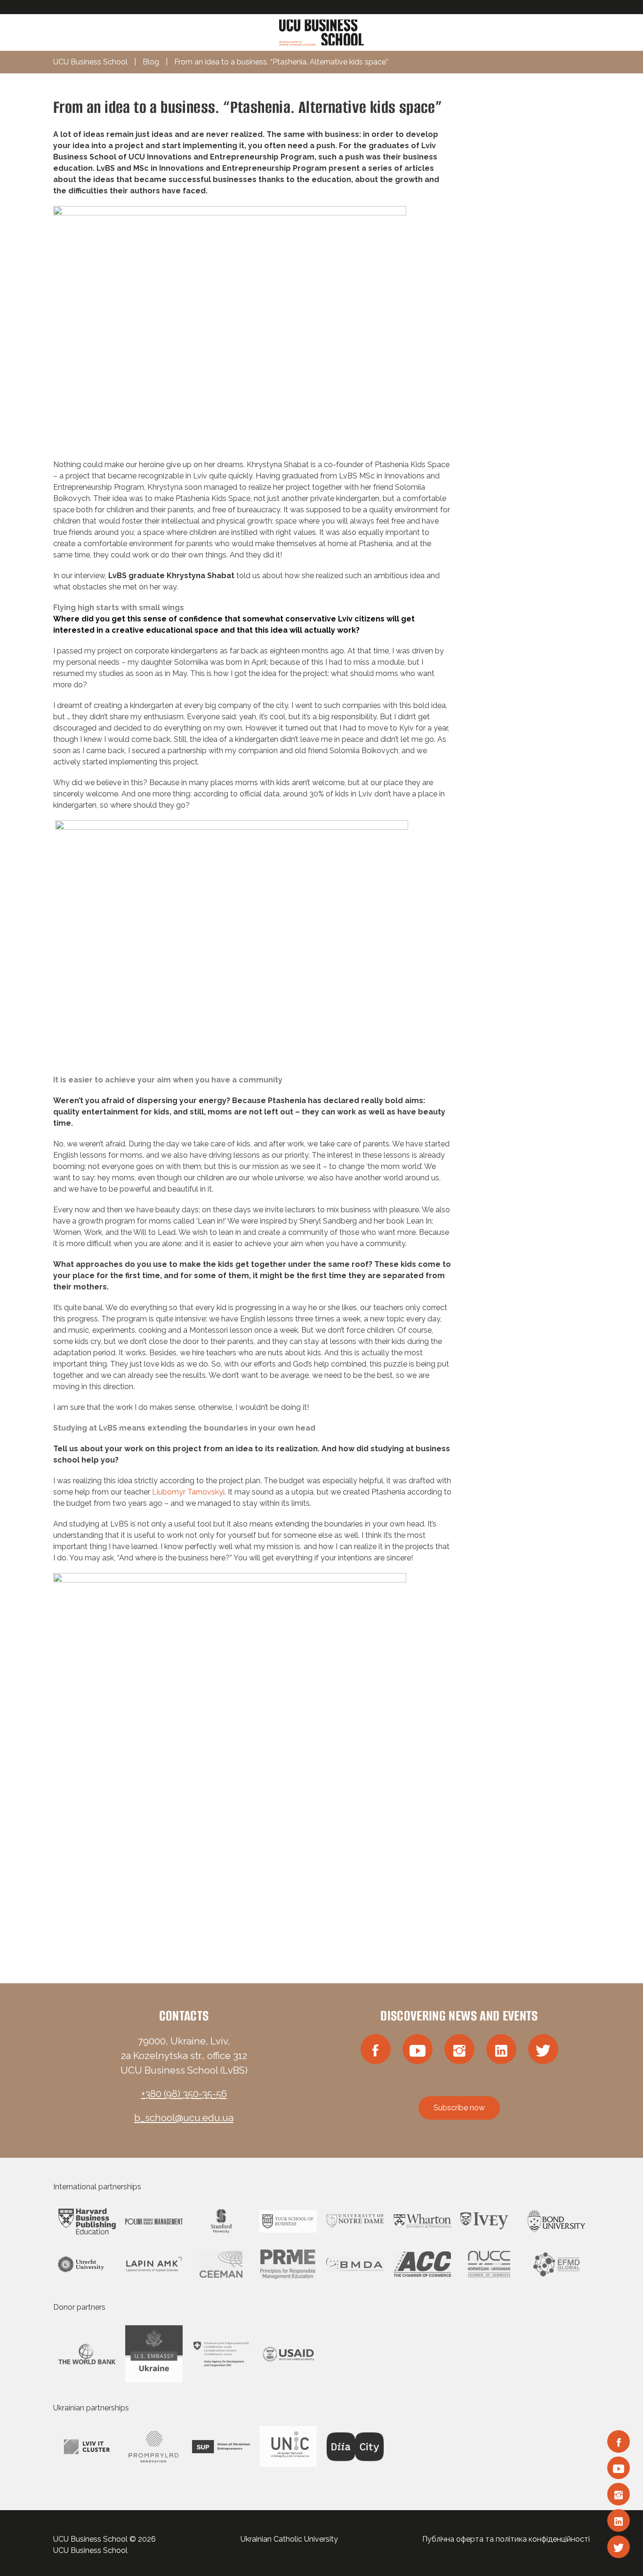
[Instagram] (619, 2494)
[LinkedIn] (619, 2520)
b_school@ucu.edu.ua (184, 2118)
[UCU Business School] (321, 32)
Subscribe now (459, 2108)
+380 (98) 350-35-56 (184, 2094)
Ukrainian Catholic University (289, 2539)
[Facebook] (619, 2441)
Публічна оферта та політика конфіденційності (506, 2539)
